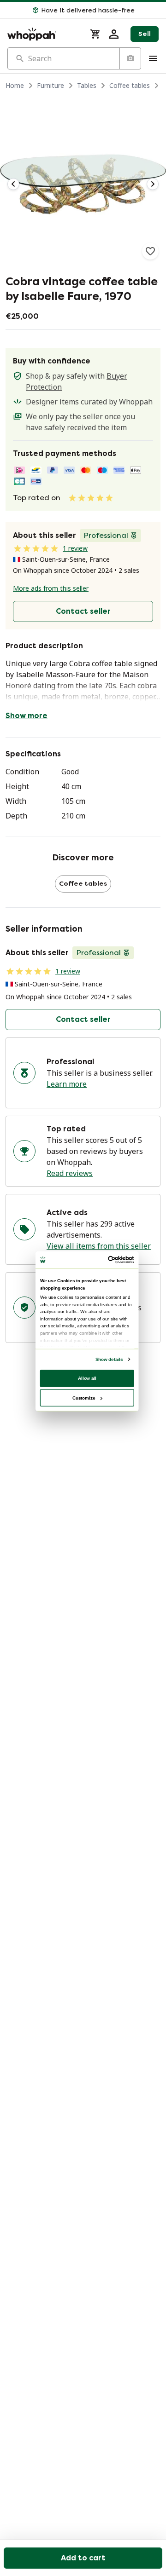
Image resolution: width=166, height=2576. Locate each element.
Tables (87, 85)
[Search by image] (130, 58)
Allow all (87, 1378)
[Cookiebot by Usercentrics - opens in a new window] (109, 1259)
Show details (109, 1359)
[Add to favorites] (150, 251)
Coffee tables (130, 85)
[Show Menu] (153, 58)
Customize (84, 1397)
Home (15, 85)
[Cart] (95, 34)
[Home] (43, 34)
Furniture (50, 85)
